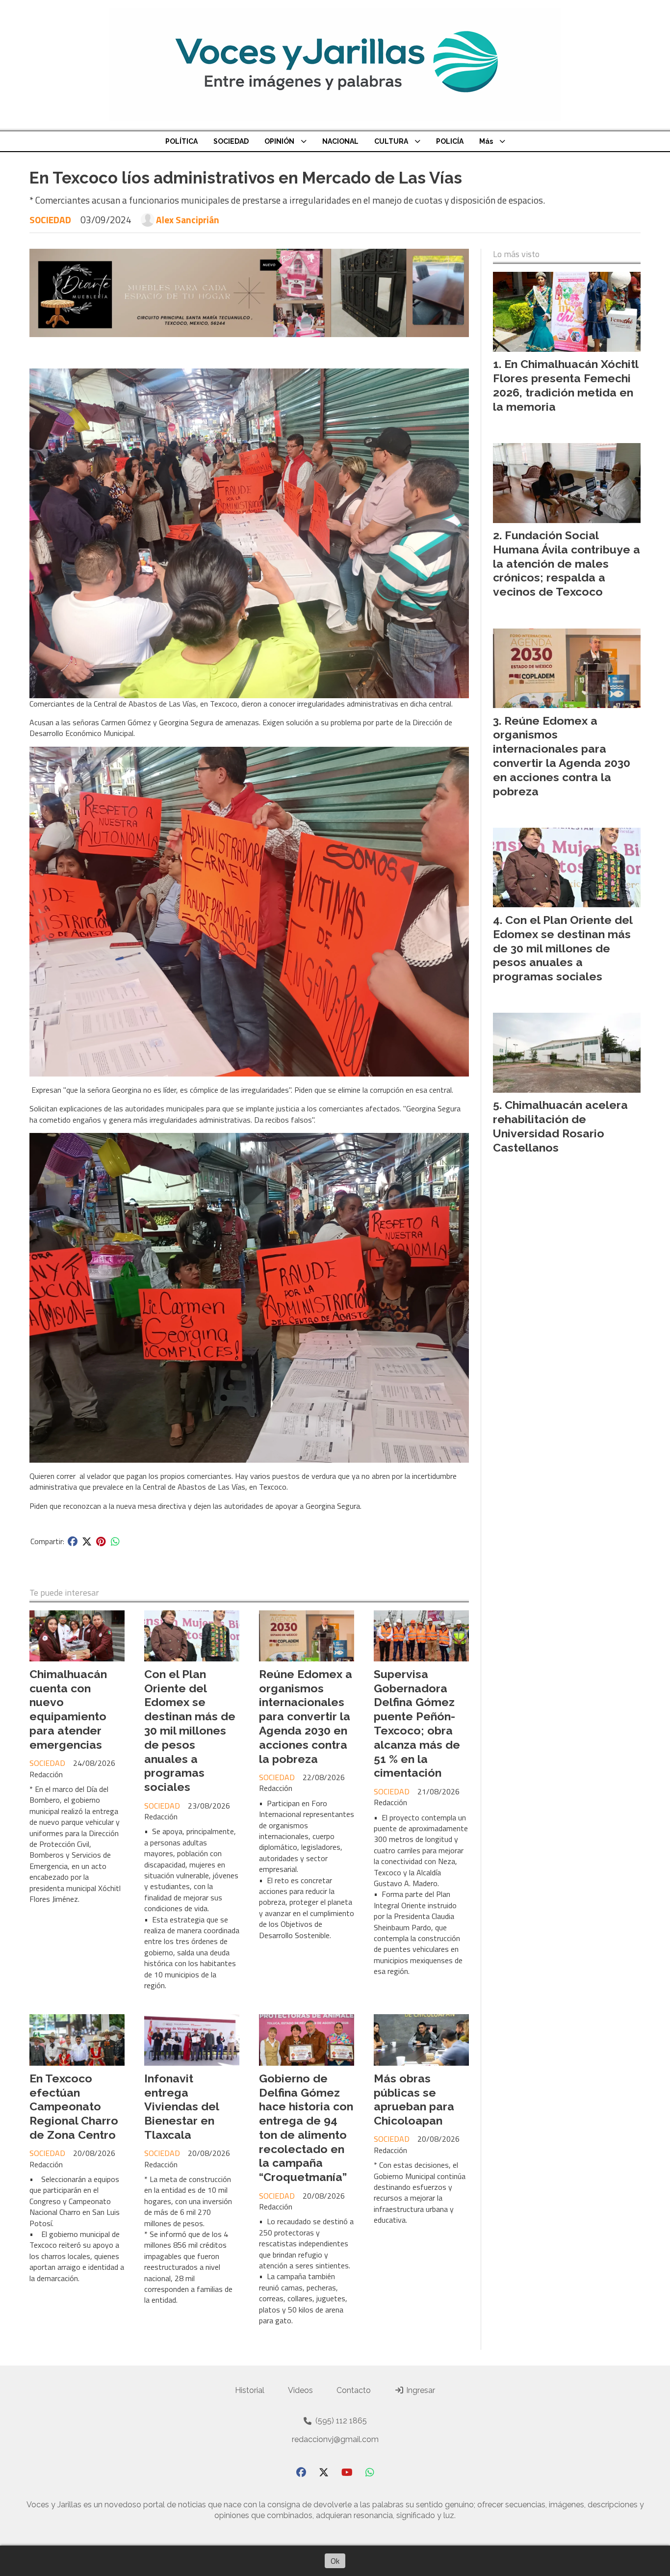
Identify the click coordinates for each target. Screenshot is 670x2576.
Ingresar (420, 2390)
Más (486, 141)
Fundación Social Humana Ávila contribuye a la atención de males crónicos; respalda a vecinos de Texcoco (567, 563)
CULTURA (391, 141)
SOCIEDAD (231, 141)
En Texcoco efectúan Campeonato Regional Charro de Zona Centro (74, 2106)
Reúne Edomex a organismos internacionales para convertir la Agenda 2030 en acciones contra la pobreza (306, 1716)
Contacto (354, 2390)
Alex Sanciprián (188, 220)
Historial (250, 2390)
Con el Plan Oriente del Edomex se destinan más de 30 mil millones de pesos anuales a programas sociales (190, 1730)
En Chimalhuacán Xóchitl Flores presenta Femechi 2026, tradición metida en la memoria (566, 385)
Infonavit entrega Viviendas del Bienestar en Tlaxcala (181, 2106)
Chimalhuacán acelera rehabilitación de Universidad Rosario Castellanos (560, 1126)
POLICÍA (450, 141)
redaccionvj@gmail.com (335, 2439)
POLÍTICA (181, 141)
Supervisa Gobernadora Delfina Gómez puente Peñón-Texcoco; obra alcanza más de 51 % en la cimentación (417, 1723)
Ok (335, 2561)
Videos (300, 2390)
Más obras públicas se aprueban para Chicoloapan (414, 2099)
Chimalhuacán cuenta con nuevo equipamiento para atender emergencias (68, 1709)
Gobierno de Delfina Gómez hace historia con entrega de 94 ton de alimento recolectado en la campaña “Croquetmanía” (306, 2128)
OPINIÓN (279, 141)
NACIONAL (340, 141)
